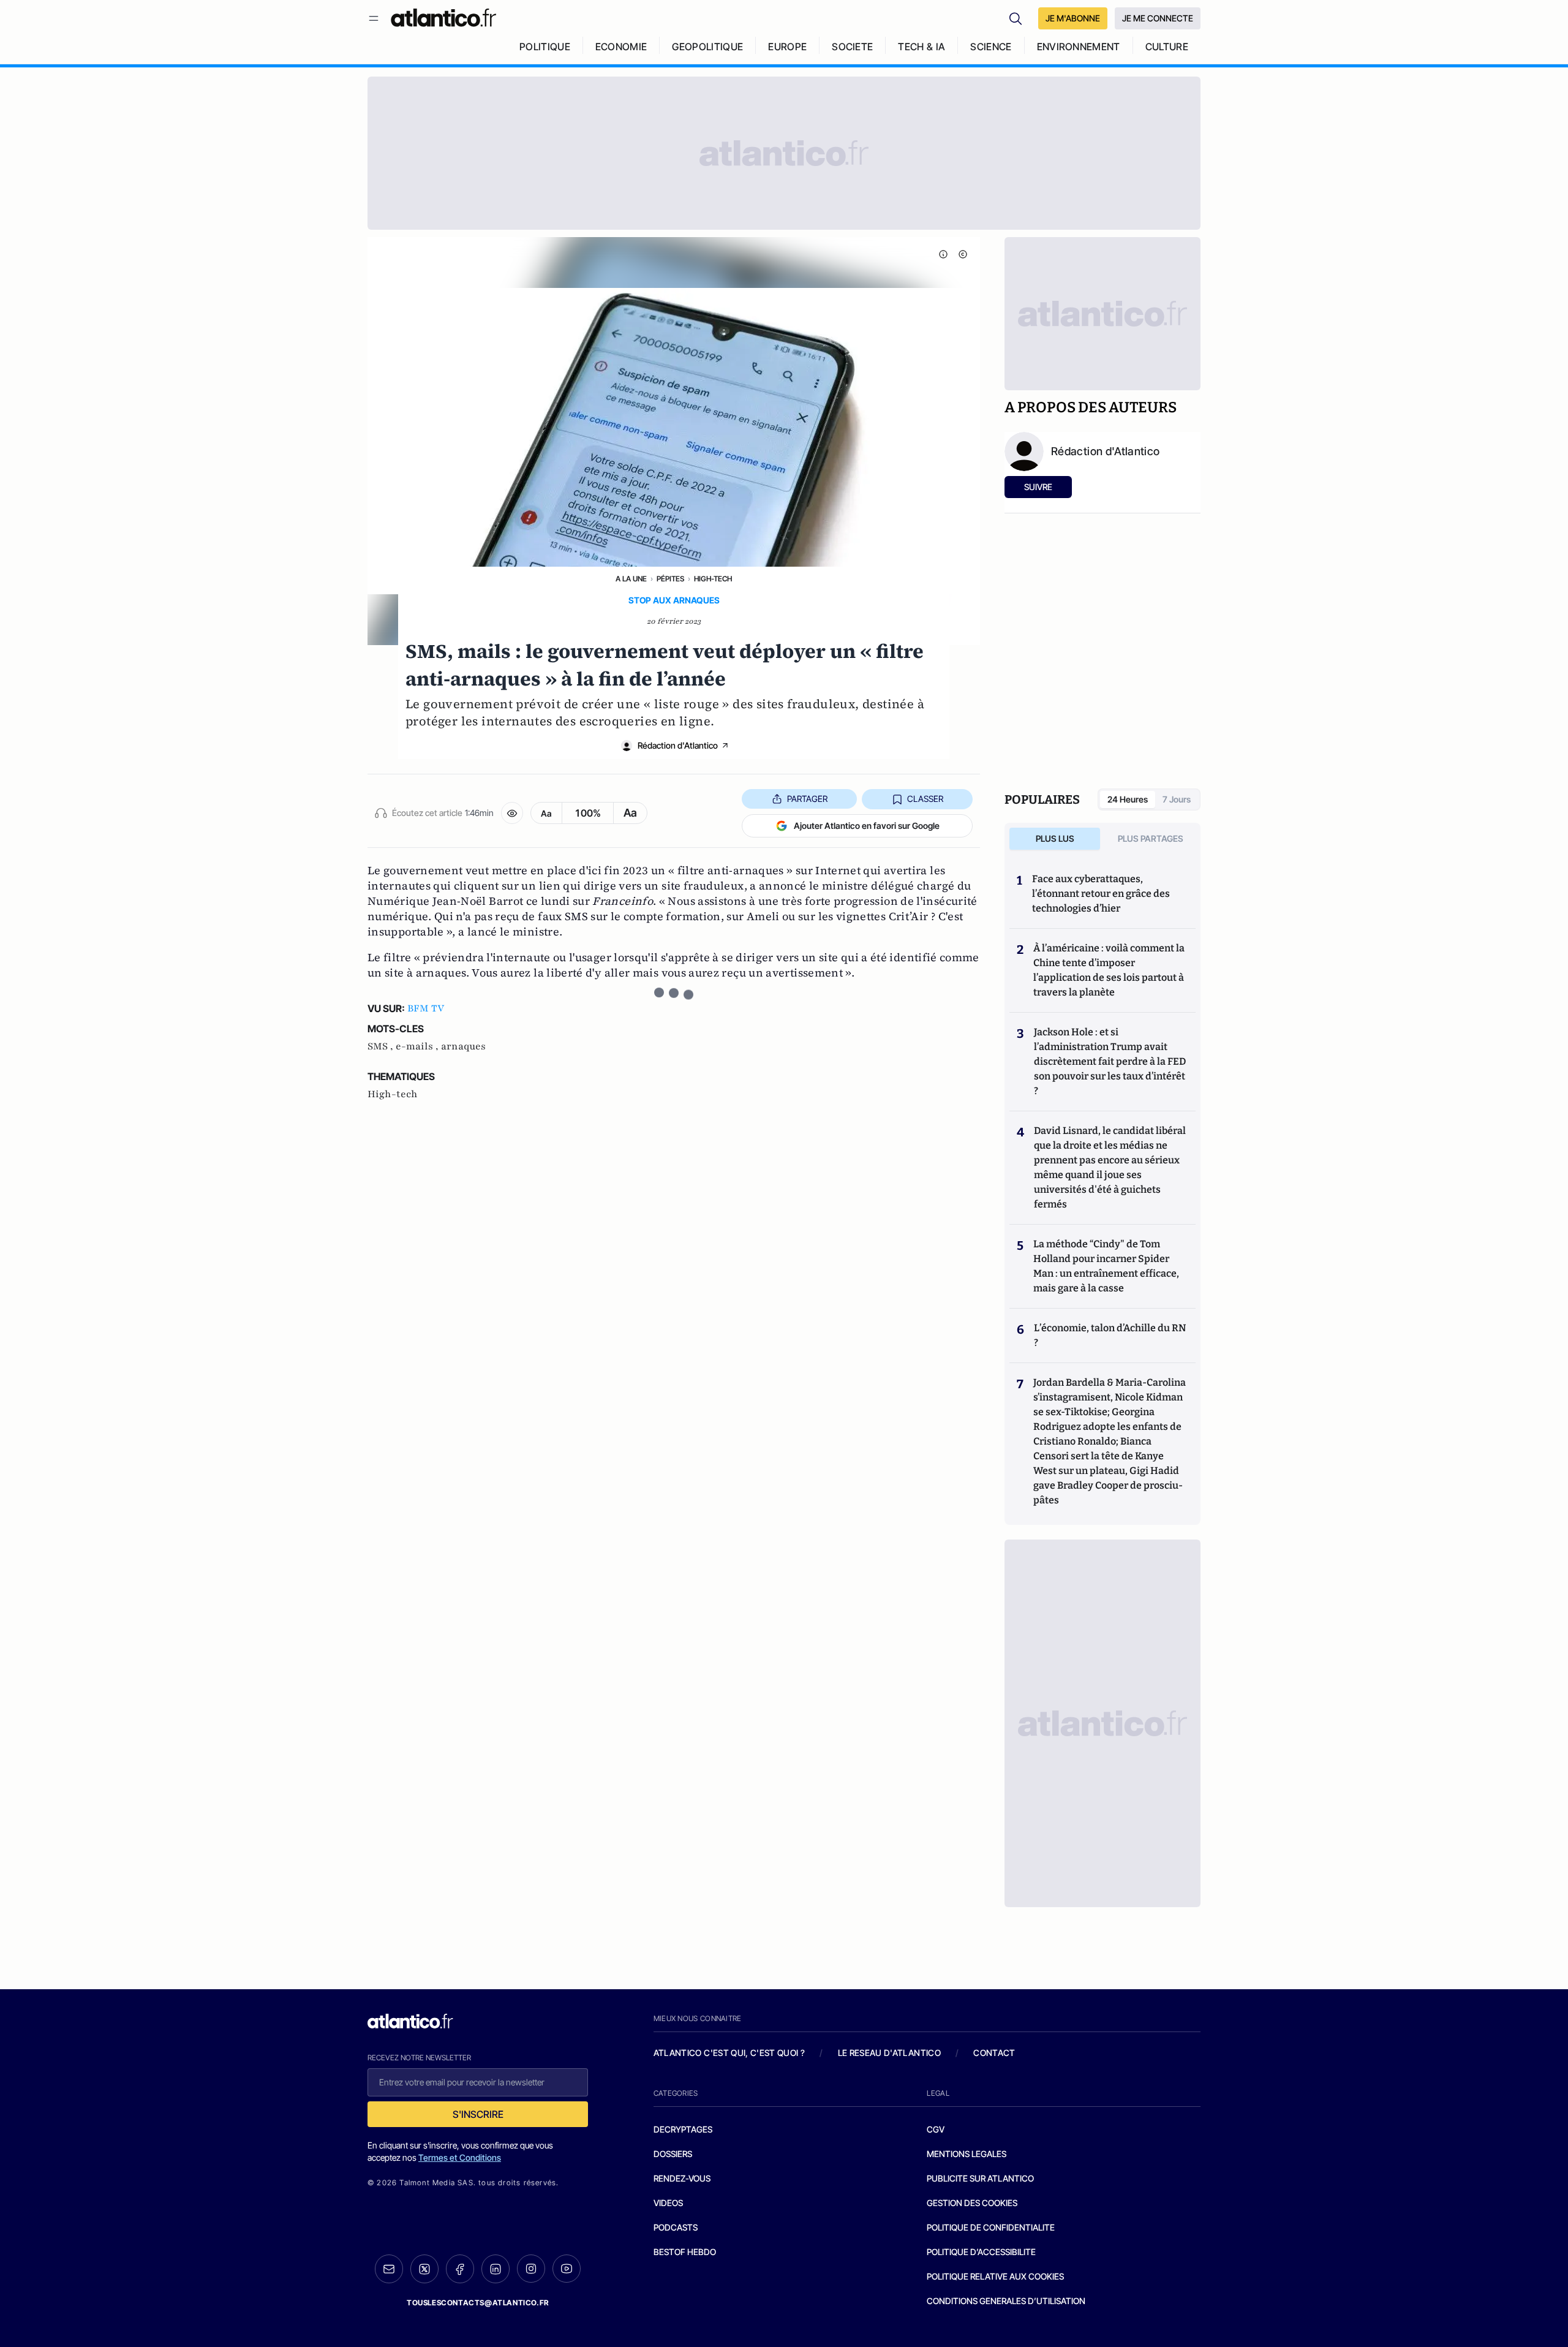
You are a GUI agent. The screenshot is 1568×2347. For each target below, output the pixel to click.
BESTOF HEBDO (685, 2252)
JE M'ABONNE (1073, 18)
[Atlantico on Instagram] (531, 2269)
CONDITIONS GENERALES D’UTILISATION (1006, 2301)
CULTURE (1167, 47)
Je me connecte (1158, 18)
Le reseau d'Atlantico (889, 2053)
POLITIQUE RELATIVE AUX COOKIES (995, 2276)
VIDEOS (668, 2203)
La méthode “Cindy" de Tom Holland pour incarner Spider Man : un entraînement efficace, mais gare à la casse (1106, 1266)
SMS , (382, 1046)
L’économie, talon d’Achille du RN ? (1110, 1335)
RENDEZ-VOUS (682, 2178)
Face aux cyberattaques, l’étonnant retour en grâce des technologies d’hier (1101, 894)
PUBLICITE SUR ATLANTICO (980, 2178)
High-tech (713, 579)
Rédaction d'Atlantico (678, 745)
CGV (936, 2129)
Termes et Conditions (460, 2157)
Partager (807, 799)
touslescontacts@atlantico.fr (478, 2303)
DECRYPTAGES (683, 2129)
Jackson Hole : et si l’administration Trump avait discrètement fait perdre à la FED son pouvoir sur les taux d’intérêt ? (1110, 1061)
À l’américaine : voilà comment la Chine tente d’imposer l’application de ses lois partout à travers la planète (1109, 970)
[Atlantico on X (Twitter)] (424, 2269)
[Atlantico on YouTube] (567, 2269)
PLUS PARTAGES (1151, 838)
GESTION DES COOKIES (972, 2203)
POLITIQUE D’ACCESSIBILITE (981, 2252)
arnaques (463, 1046)
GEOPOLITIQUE (707, 47)
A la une (631, 579)
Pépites (670, 579)
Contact (994, 2053)
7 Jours (1177, 799)
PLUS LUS (1055, 838)
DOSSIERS (673, 2154)
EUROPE (787, 47)
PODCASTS (676, 2227)
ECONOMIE (621, 47)
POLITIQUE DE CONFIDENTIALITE (991, 2227)
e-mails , (418, 1046)
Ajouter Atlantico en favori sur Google (867, 826)
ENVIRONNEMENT (1079, 47)
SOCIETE (852, 47)
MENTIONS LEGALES (967, 2154)
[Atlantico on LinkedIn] (496, 2269)
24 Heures (1128, 799)
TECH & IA (922, 47)
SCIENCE (991, 47)
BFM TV (426, 1008)
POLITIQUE (545, 47)
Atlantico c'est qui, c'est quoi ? (729, 2053)
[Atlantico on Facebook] (460, 2269)
